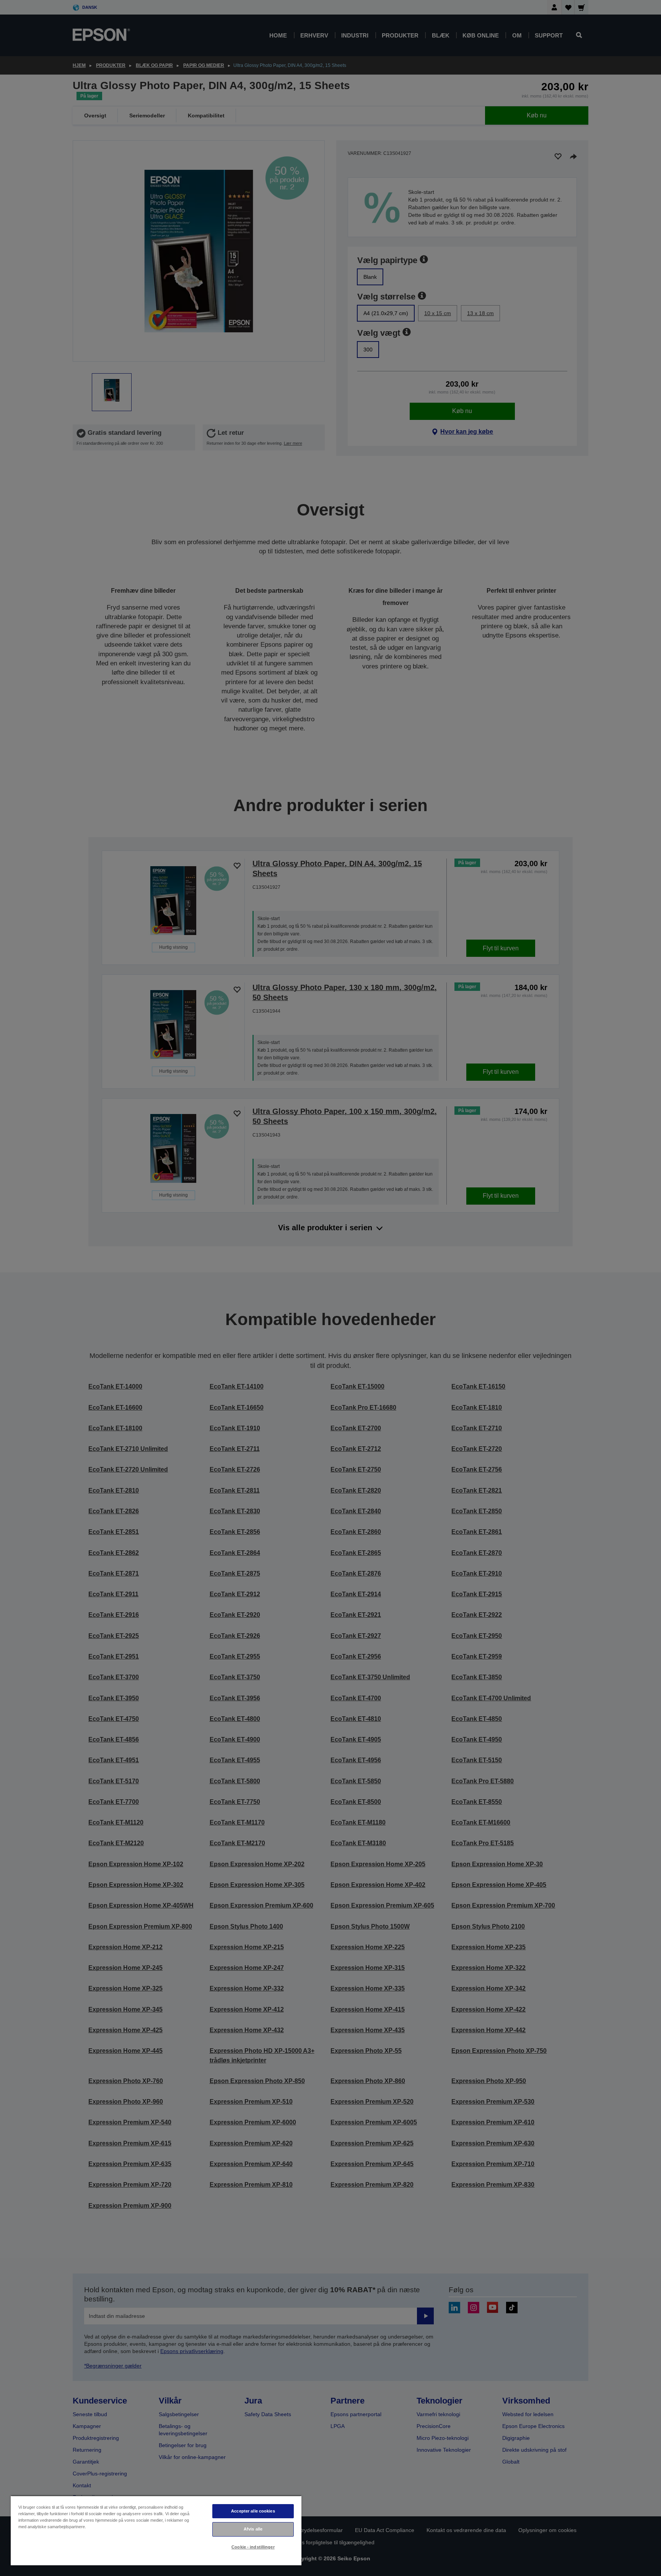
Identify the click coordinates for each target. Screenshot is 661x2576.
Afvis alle (253, 2529)
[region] (156, 2530)
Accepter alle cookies (253, 2511)
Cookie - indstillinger (253, 2547)
